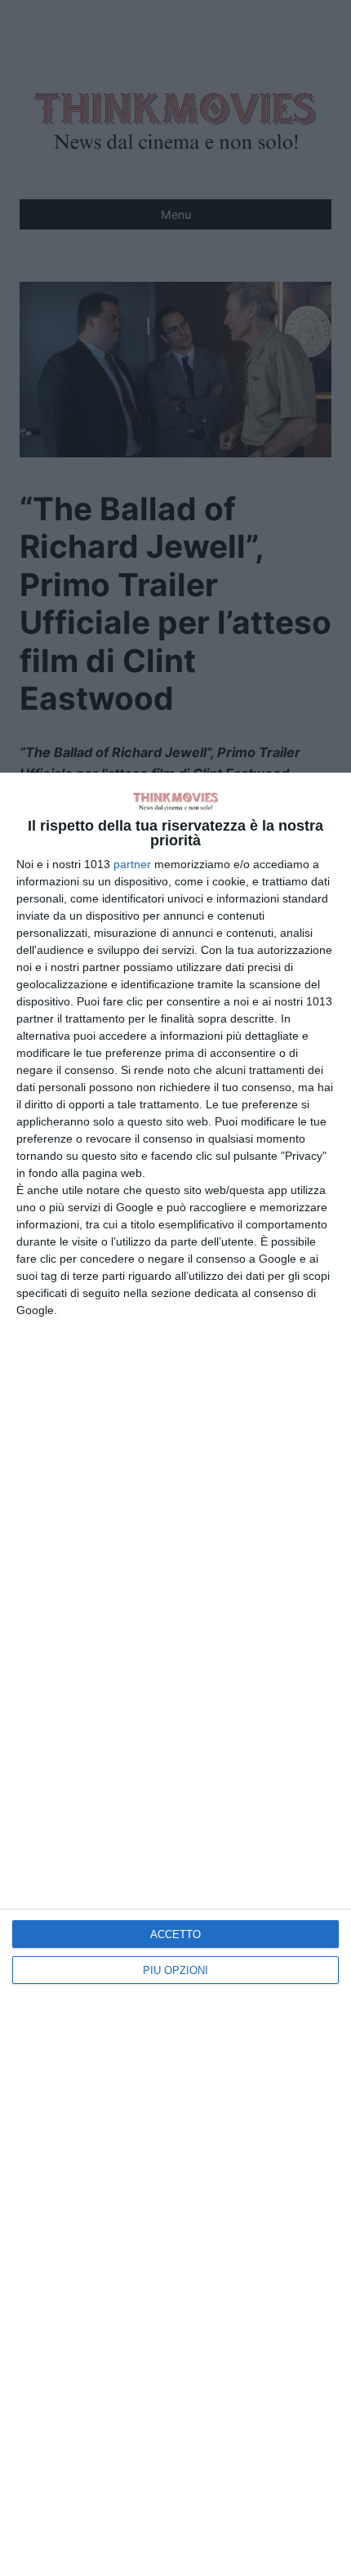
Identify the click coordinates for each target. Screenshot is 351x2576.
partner (132, 864)
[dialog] (175, 1674)
